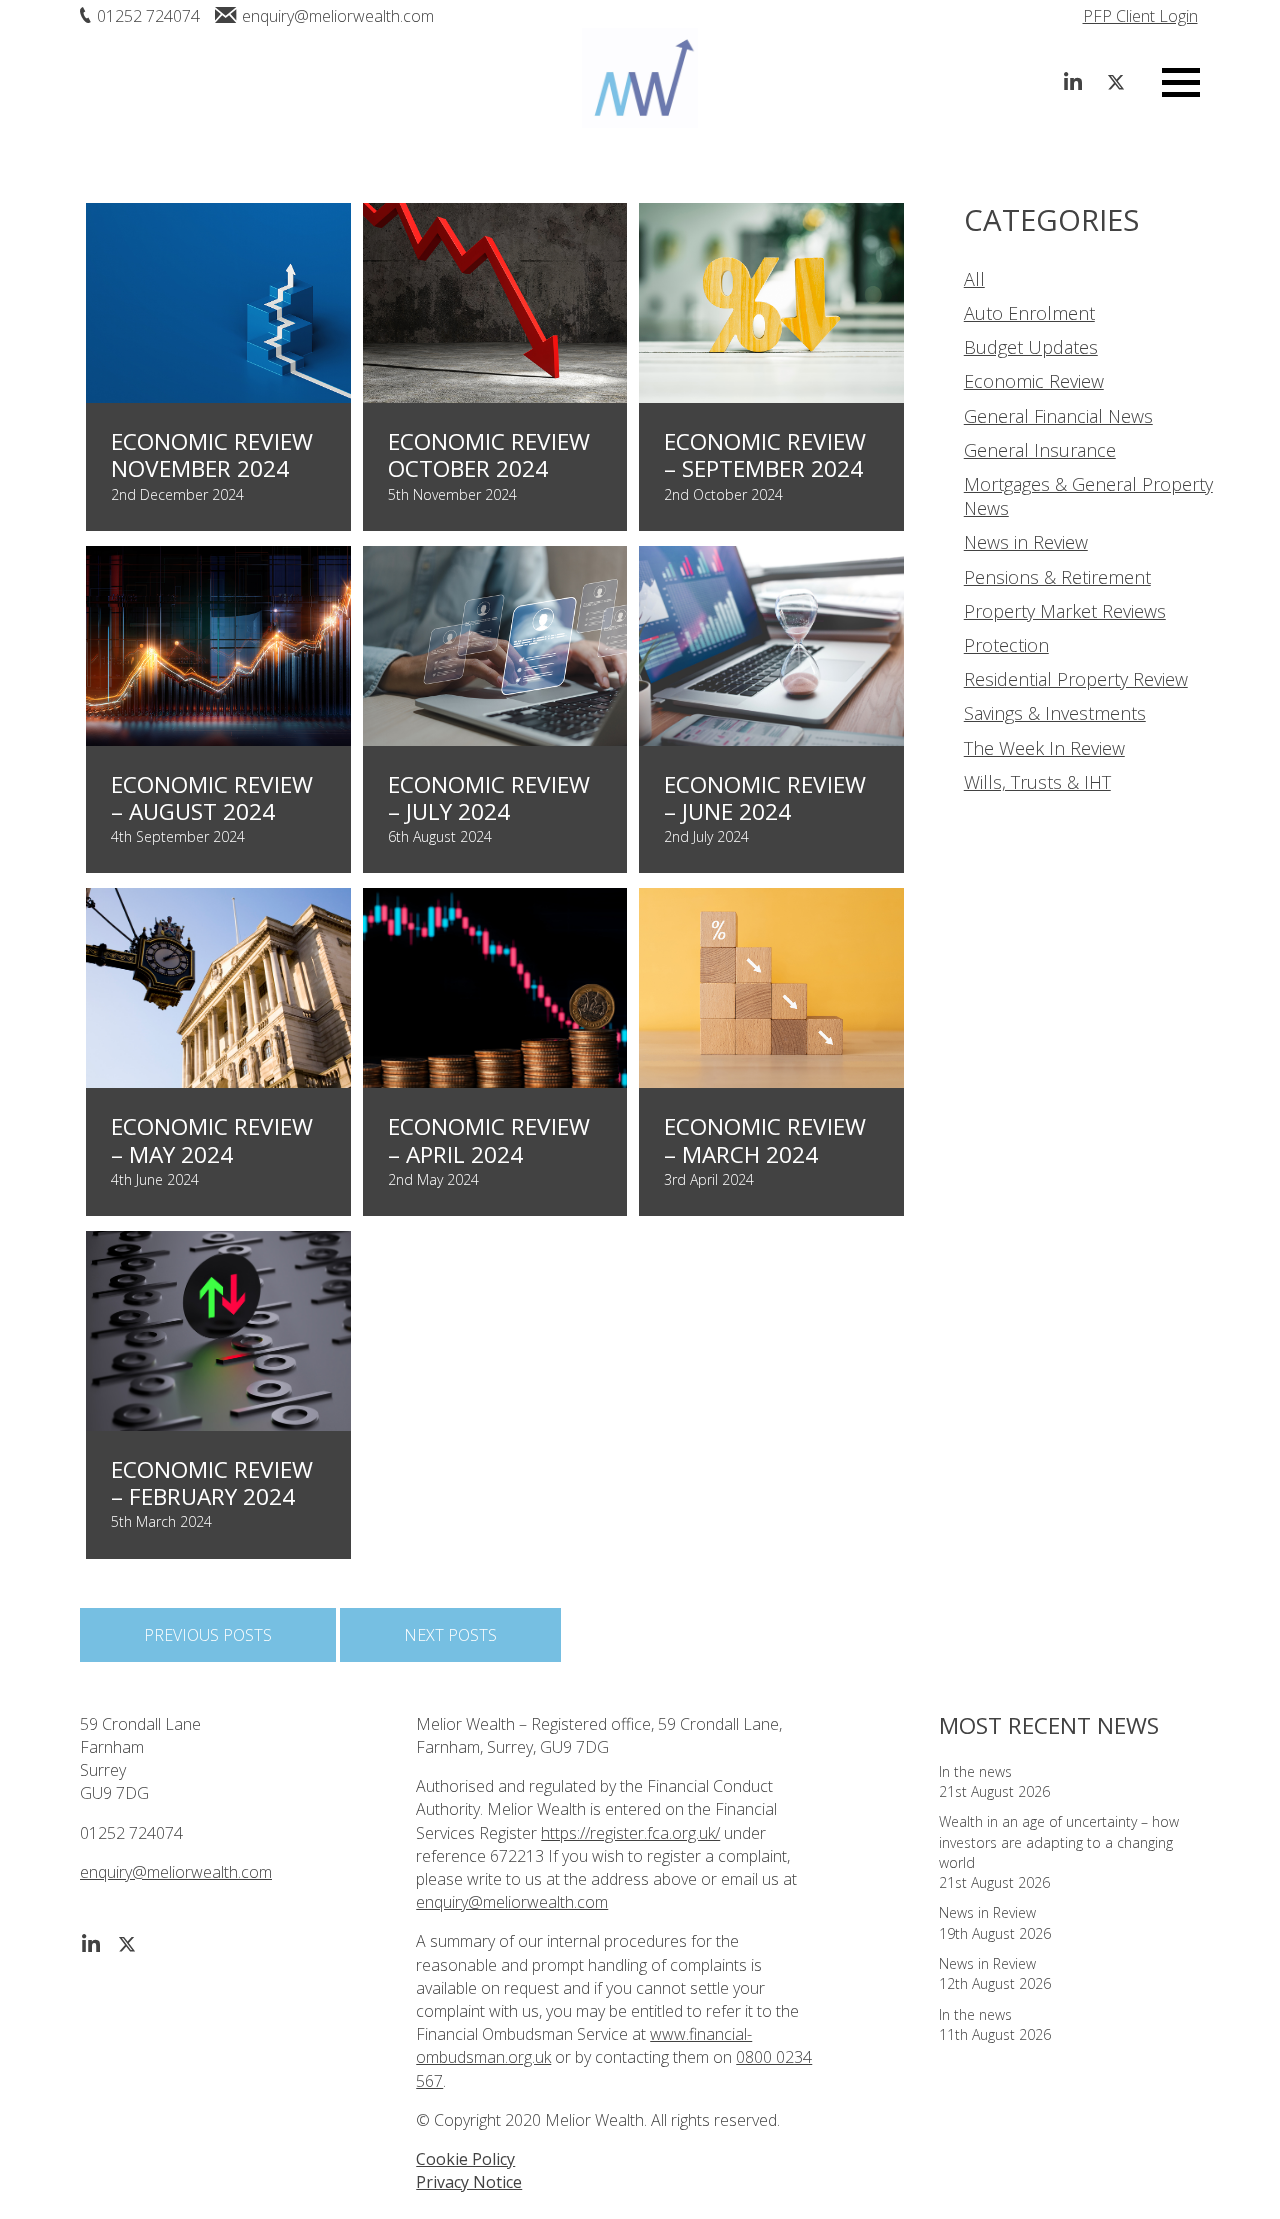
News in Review (1026, 542)
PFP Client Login (1140, 16)
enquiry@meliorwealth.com (338, 16)
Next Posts (450, 1635)
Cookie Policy (465, 2159)
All (974, 279)
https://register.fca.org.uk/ (630, 1833)
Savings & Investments (1055, 713)
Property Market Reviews (1065, 611)
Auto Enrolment (1029, 313)
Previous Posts (208, 1635)
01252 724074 (148, 16)
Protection (1006, 645)
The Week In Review (1044, 748)
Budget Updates (1031, 347)
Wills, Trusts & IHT (1037, 782)
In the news (975, 1771)
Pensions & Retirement (1057, 577)
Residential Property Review (1076, 679)
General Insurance (1040, 450)
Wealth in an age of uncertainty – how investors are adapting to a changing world (1059, 1842)
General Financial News (1058, 416)
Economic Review (1034, 381)
